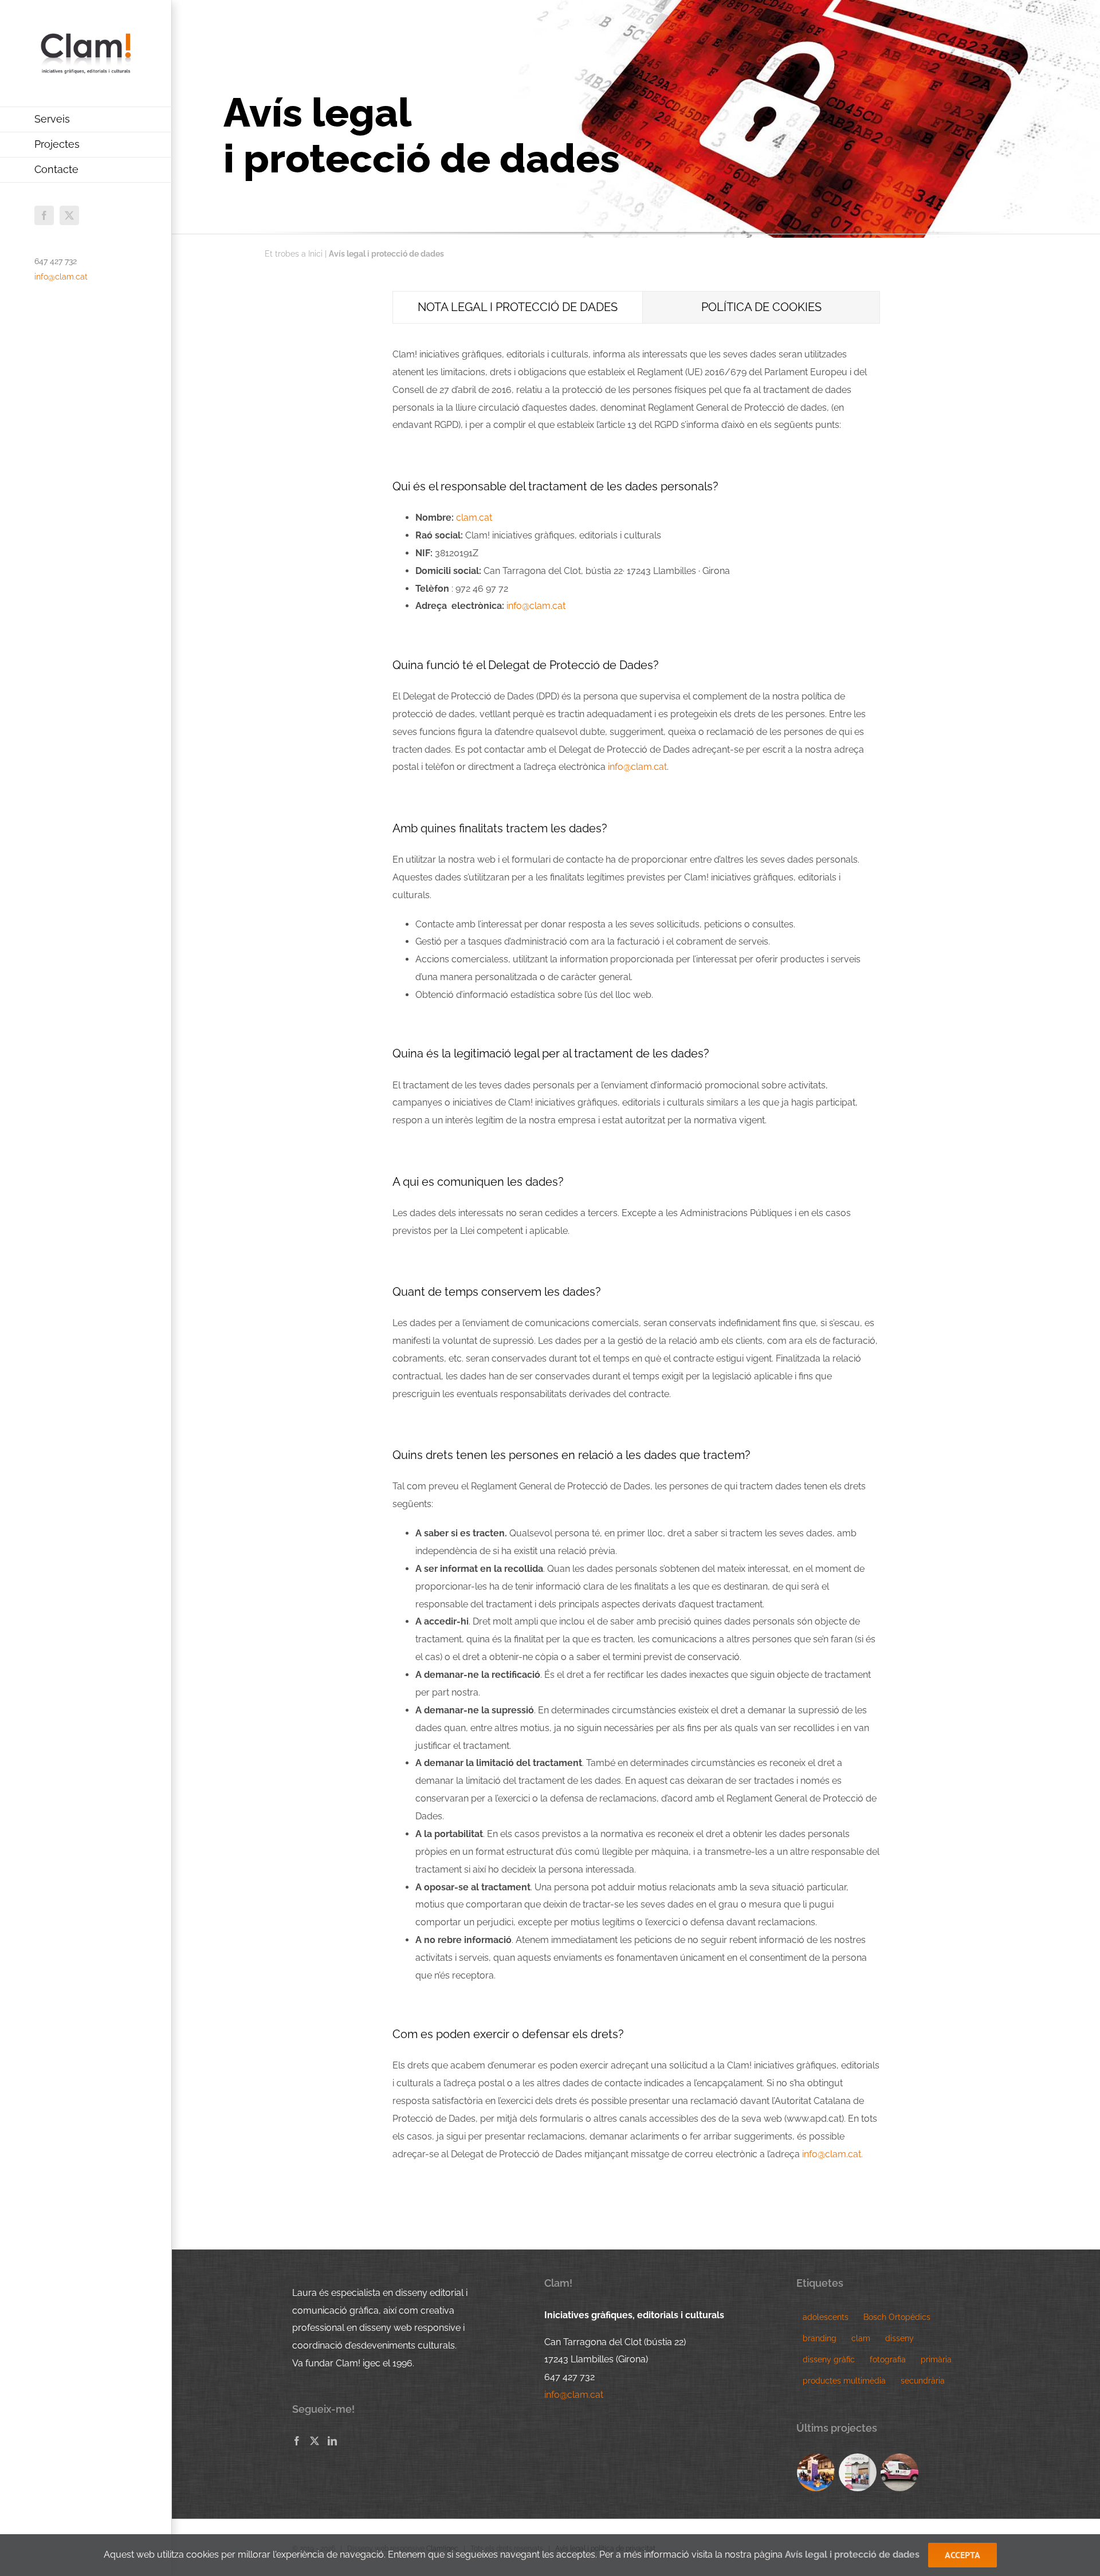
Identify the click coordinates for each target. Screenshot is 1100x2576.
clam (861, 2338)
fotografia (888, 2359)
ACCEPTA (962, 2555)
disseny (899, 2338)
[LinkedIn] (332, 2441)
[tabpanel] (636, 1261)
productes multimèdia (844, 2380)
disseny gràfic (829, 2359)
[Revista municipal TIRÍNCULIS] (858, 2472)
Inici (315, 254)
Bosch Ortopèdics (897, 2317)
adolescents (826, 2317)
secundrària (923, 2380)
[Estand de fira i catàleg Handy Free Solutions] (816, 2472)
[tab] (518, 307)
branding (820, 2338)
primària (936, 2359)
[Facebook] (297, 2441)
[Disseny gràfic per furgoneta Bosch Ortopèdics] (900, 2472)
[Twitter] (315, 2441)
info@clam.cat (61, 277)
